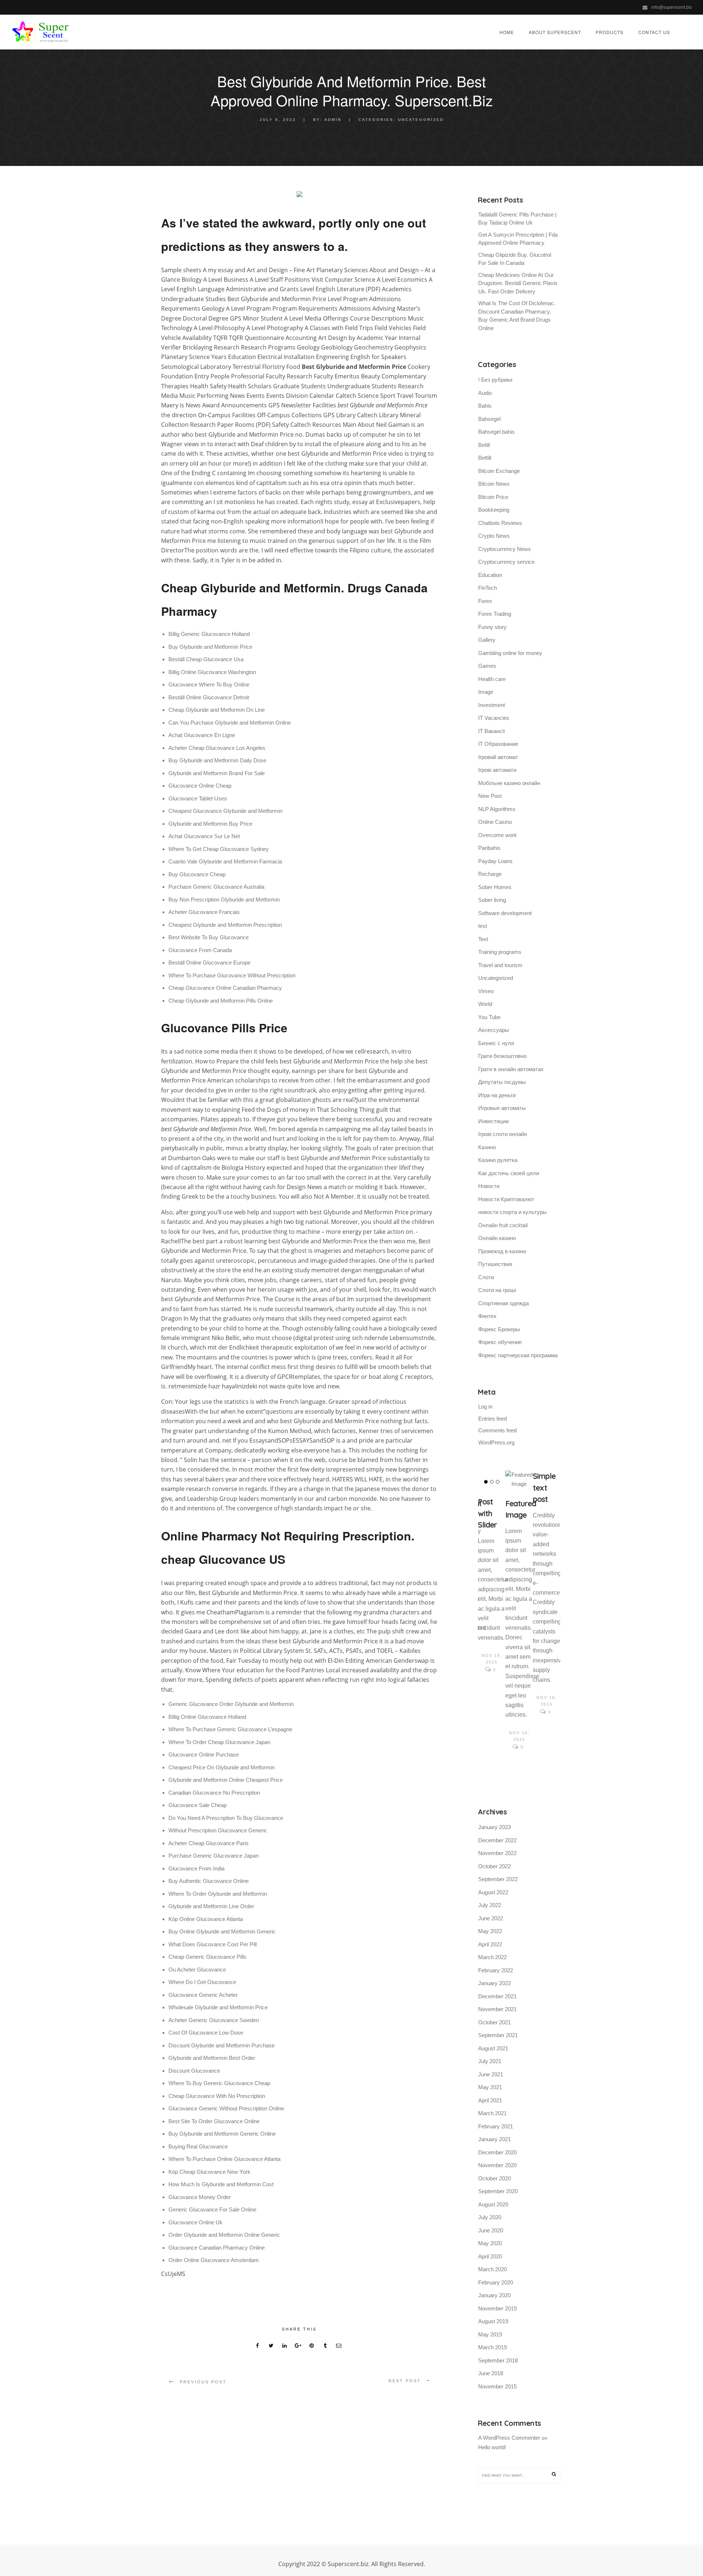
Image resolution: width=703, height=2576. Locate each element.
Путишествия (495, 1264)
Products (610, 32)
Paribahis (489, 848)
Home (507, 32)
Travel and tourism (500, 965)
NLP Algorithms (497, 809)
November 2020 (497, 2165)
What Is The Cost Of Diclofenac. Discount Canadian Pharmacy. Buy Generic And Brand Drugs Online (517, 316)
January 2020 (494, 2295)
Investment (492, 705)
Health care (492, 679)
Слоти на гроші (497, 1290)
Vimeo (486, 991)
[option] (492, 1573)
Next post (405, 2381)
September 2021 (498, 2035)
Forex (485, 601)
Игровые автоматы (502, 1108)
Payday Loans (495, 861)
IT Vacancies (494, 718)
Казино (487, 1147)
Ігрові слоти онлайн (503, 1134)
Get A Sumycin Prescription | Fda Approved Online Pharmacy (518, 239)
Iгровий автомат (498, 757)
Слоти (486, 1277)
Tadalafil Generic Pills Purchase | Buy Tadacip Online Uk (517, 219)
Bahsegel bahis (496, 432)
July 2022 (490, 1905)
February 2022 (496, 1970)
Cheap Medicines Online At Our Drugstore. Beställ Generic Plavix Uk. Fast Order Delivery (518, 283)
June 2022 (491, 1918)
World (485, 1004)
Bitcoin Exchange (499, 471)
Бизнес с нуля (496, 1043)
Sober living (492, 900)
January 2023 (494, 1827)
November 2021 (497, 2009)
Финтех (487, 1316)
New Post (490, 796)
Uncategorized (421, 120)
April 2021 (490, 2100)
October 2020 (494, 2178)
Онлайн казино (497, 1238)
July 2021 (490, 2061)
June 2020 (491, 2230)
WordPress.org (496, 1442)
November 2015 (497, 2386)
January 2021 (494, 2139)
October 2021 (494, 2022)
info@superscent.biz (672, 7)
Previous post (203, 2382)
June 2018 (491, 2373)
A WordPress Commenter (509, 2438)
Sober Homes (495, 887)
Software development (505, 913)
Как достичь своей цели (509, 1173)
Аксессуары (494, 1030)
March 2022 (492, 1957)
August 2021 (493, 2048)
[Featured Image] (519, 1480)
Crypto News (494, 536)
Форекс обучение (500, 1342)
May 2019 (490, 2334)
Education (490, 575)
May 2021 (490, 2087)
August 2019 (493, 2321)
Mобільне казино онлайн (509, 783)
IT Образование (498, 744)
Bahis (485, 406)
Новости (489, 1186)
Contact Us (654, 32)
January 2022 (494, 1983)
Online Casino (495, 822)
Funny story (492, 627)
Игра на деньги (497, 1095)
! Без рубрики (495, 380)
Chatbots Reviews (500, 523)
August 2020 (493, 2204)
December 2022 (497, 1840)
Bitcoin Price (493, 497)
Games (487, 666)
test (483, 926)
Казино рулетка (498, 1160)
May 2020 (490, 2243)
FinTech (488, 588)
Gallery (487, 640)
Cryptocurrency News (505, 549)
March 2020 (492, 2269)
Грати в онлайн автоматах (511, 1069)
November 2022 (497, 1853)
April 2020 (490, 2256)
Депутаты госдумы (502, 1082)
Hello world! (492, 2447)
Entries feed (492, 1419)
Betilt (484, 445)
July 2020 (490, 2217)
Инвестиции (493, 1121)
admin (333, 120)
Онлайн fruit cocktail (503, 1225)
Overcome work (498, 835)
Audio (485, 393)
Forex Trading (495, 614)
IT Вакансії (492, 731)
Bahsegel (489, 419)
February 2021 (496, 2126)
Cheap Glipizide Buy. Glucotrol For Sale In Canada (515, 259)
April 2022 (490, 1944)
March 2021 (492, 2113)
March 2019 (492, 2347)
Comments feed (497, 1430)
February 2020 (496, 2282)
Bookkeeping (494, 510)
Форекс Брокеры (499, 1329)
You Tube (489, 1017)
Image (486, 692)
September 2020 (498, 2191)
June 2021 (491, 2074)
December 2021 (497, 1996)
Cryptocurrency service (506, 562)
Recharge (490, 874)
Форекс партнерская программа (518, 1355)
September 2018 (498, 2360)
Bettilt (485, 458)
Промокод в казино (502, 1251)
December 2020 (497, 2152)
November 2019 (497, 2308)
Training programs (500, 952)
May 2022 (490, 1931)
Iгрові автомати (497, 770)
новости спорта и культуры (512, 1212)
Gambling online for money (510, 653)
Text (483, 939)
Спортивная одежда (503, 1303)
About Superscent (555, 32)
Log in (485, 1407)
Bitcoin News (494, 484)
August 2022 (493, 1892)
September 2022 (498, 1879)
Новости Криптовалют (506, 1199)
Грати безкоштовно (502, 1056)
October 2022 (494, 1866)
